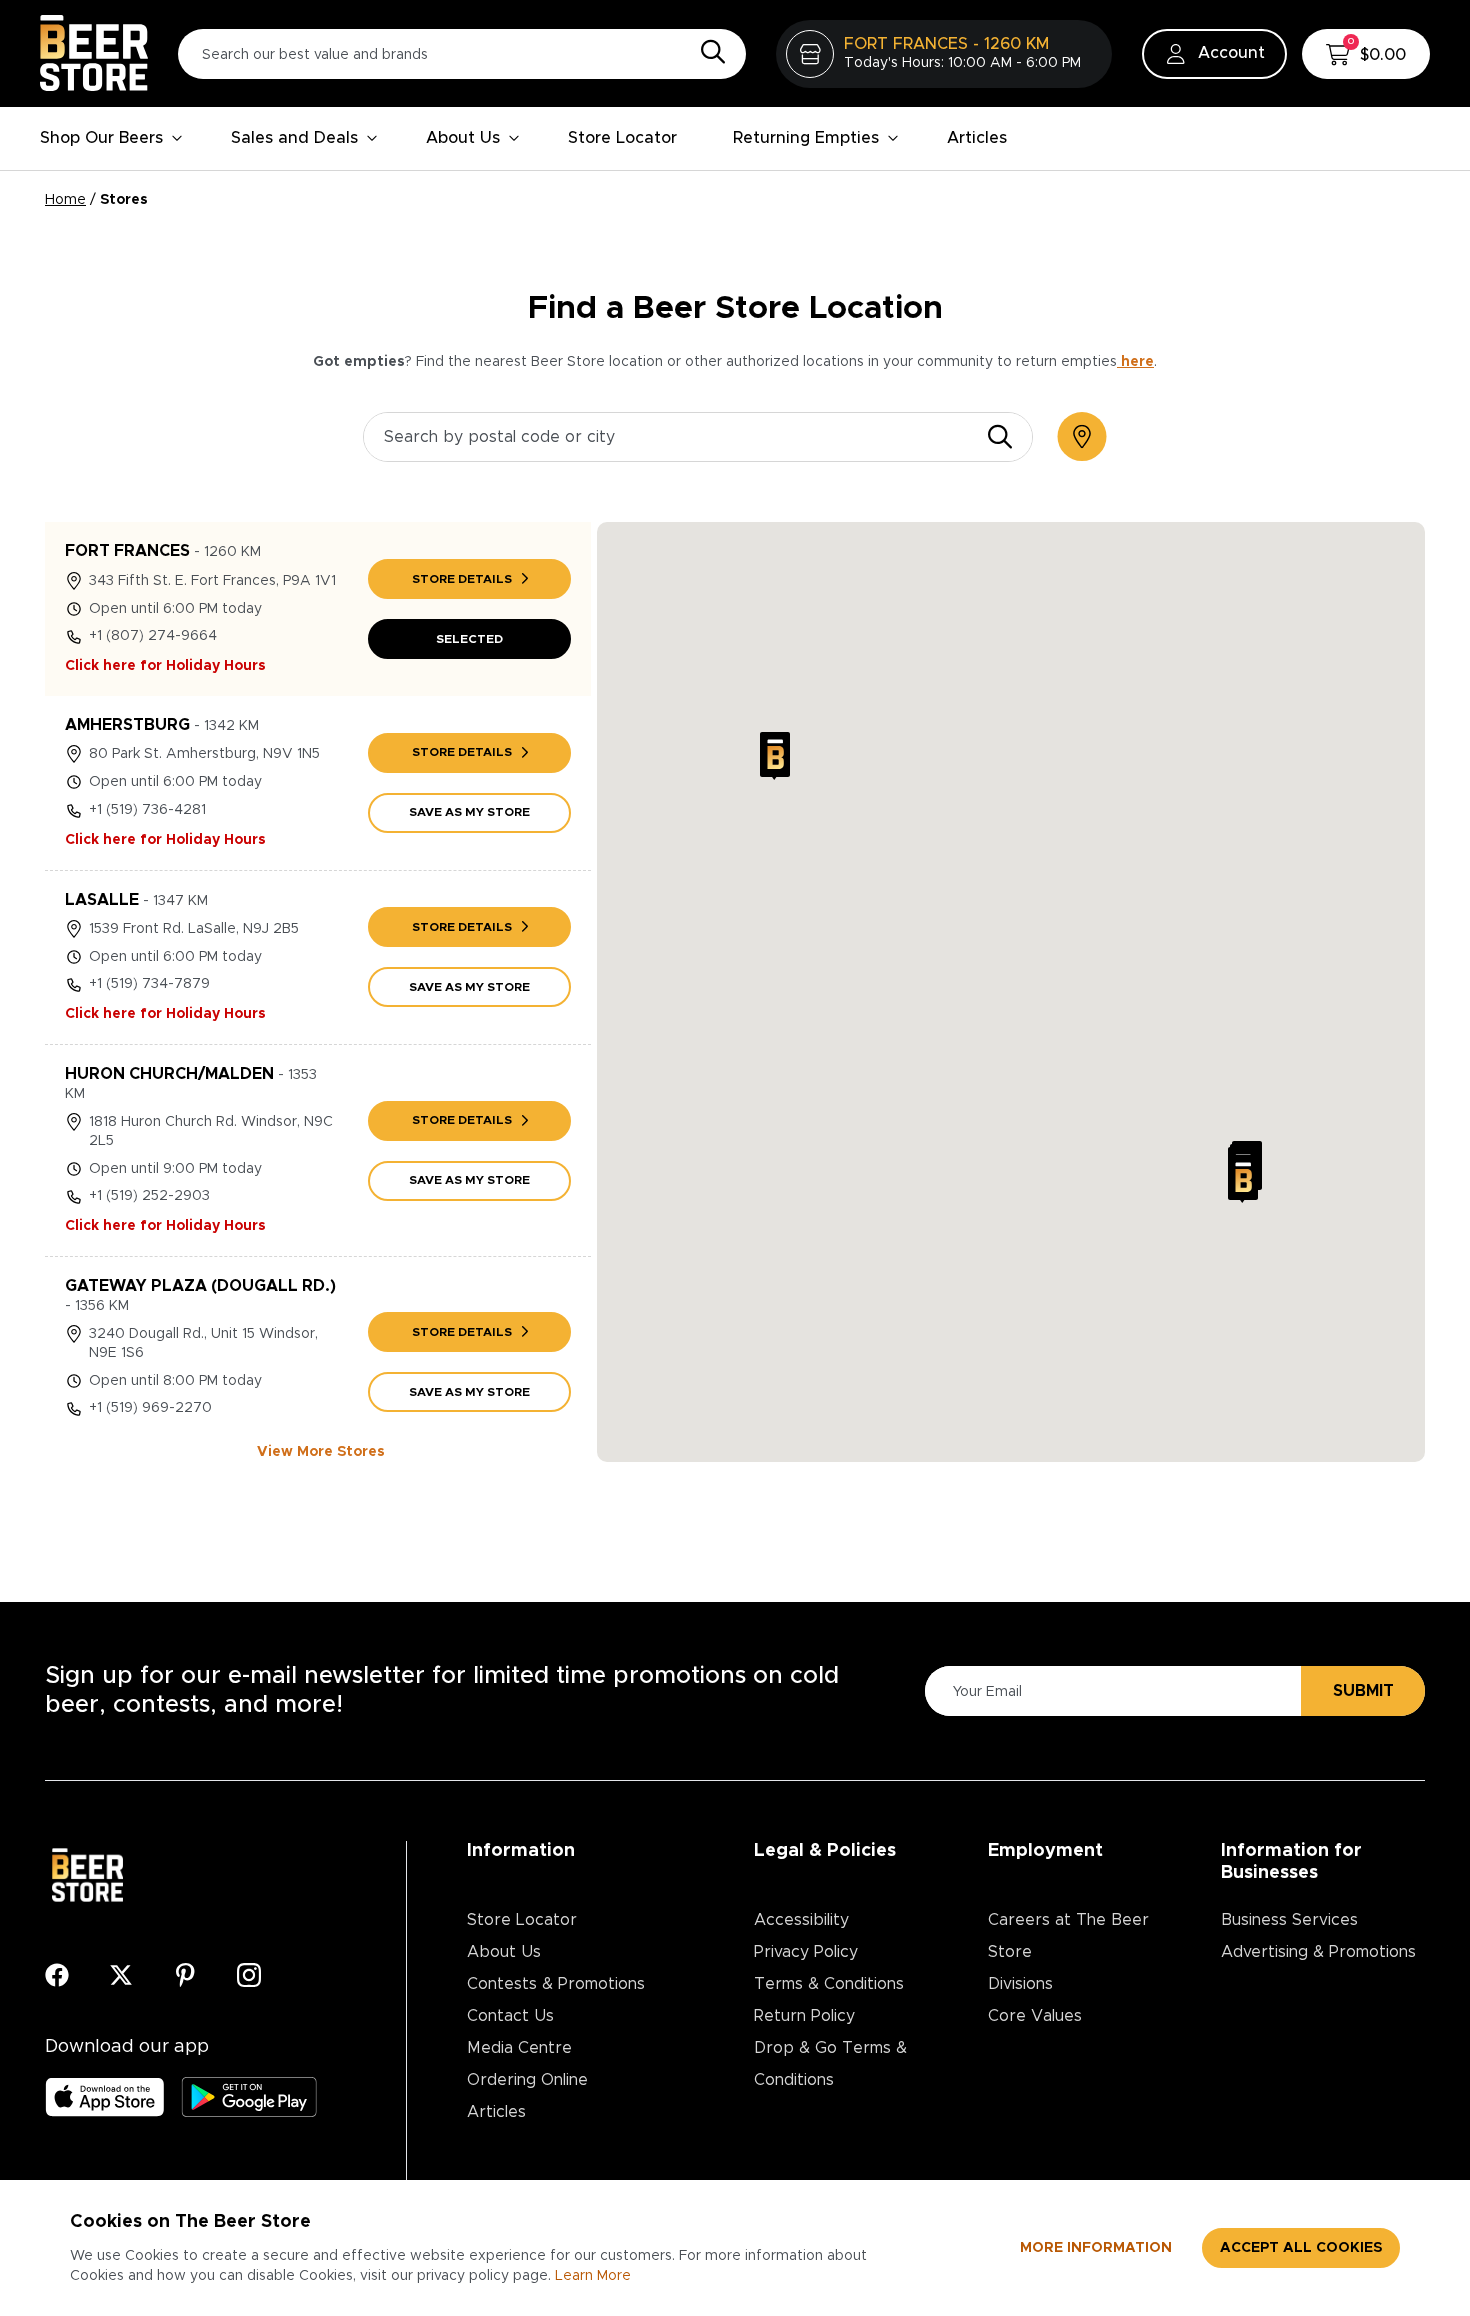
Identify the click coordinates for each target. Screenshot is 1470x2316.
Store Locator (622, 138)
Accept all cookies (1301, 2248)
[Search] (708, 53)
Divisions (1020, 1984)
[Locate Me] (1082, 437)
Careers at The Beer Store (1068, 1936)
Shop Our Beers (101, 138)
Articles (977, 138)
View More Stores (321, 1452)
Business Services (1289, 1920)
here (1135, 362)
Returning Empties (806, 138)
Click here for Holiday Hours (165, 666)
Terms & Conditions (829, 1984)
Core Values (1035, 2016)
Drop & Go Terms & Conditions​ (830, 2064)
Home (65, 200)
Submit (1363, 1691)
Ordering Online (527, 2080)
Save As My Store (469, 812)
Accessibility (801, 1920)
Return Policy (804, 2016)
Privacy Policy (806, 1952)
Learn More (593, 2276)
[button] (775, 756)
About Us (463, 138)
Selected (469, 639)
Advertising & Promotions (1318, 1952)
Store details (462, 579)
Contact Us (510, 2016)
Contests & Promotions (556, 1984)
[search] (1000, 437)
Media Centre (519, 2048)
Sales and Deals (294, 138)
